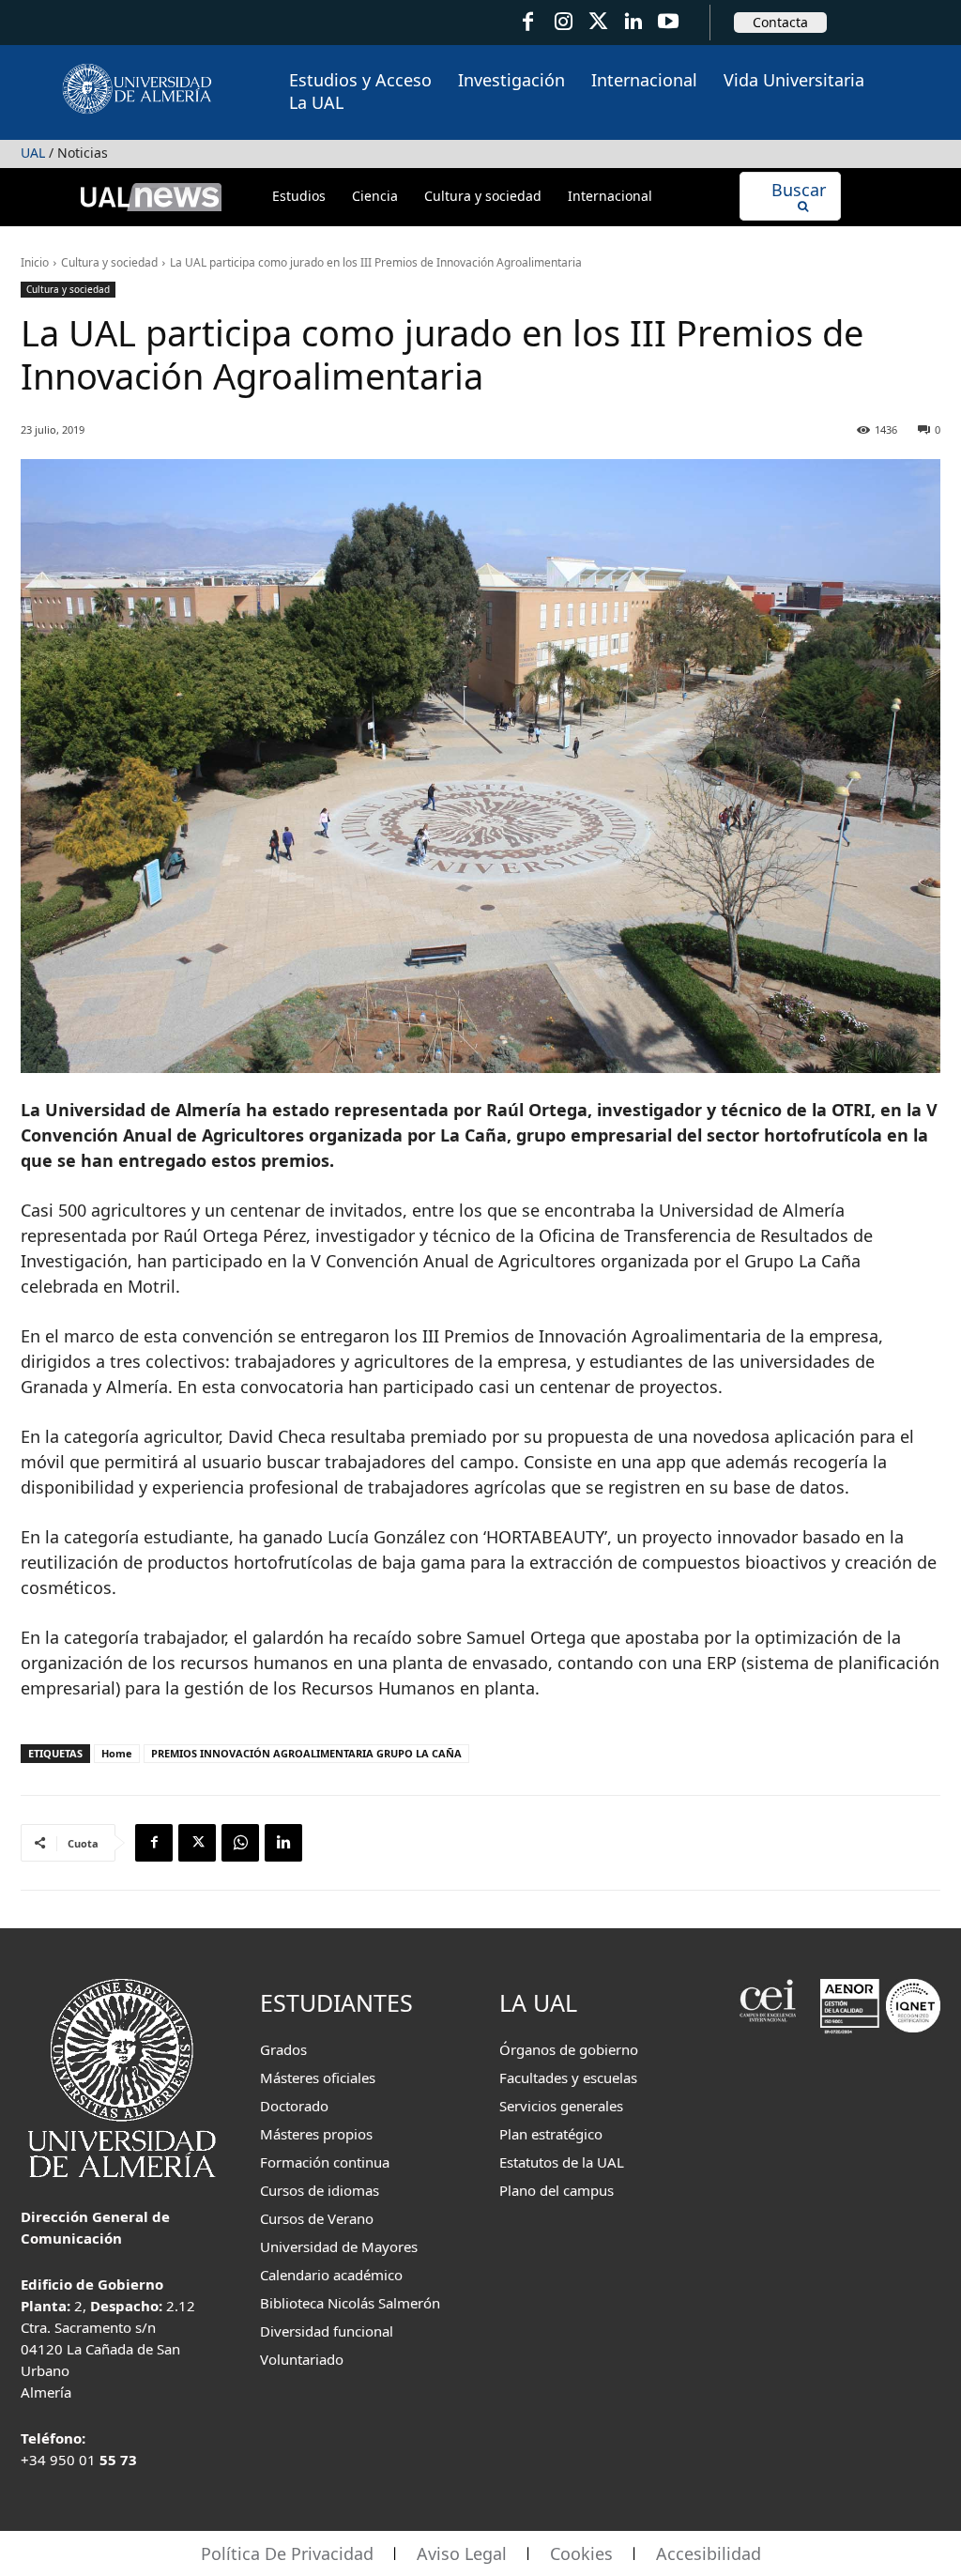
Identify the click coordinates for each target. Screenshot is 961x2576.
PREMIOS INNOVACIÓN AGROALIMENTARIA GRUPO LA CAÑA (306, 1753)
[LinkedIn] (633, 22)
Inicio (35, 262)
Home (117, 1753)
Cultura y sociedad (109, 262)
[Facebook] (528, 22)
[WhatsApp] (240, 1843)
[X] (197, 1843)
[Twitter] (598, 22)
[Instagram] (563, 22)
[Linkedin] (283, 1843)
